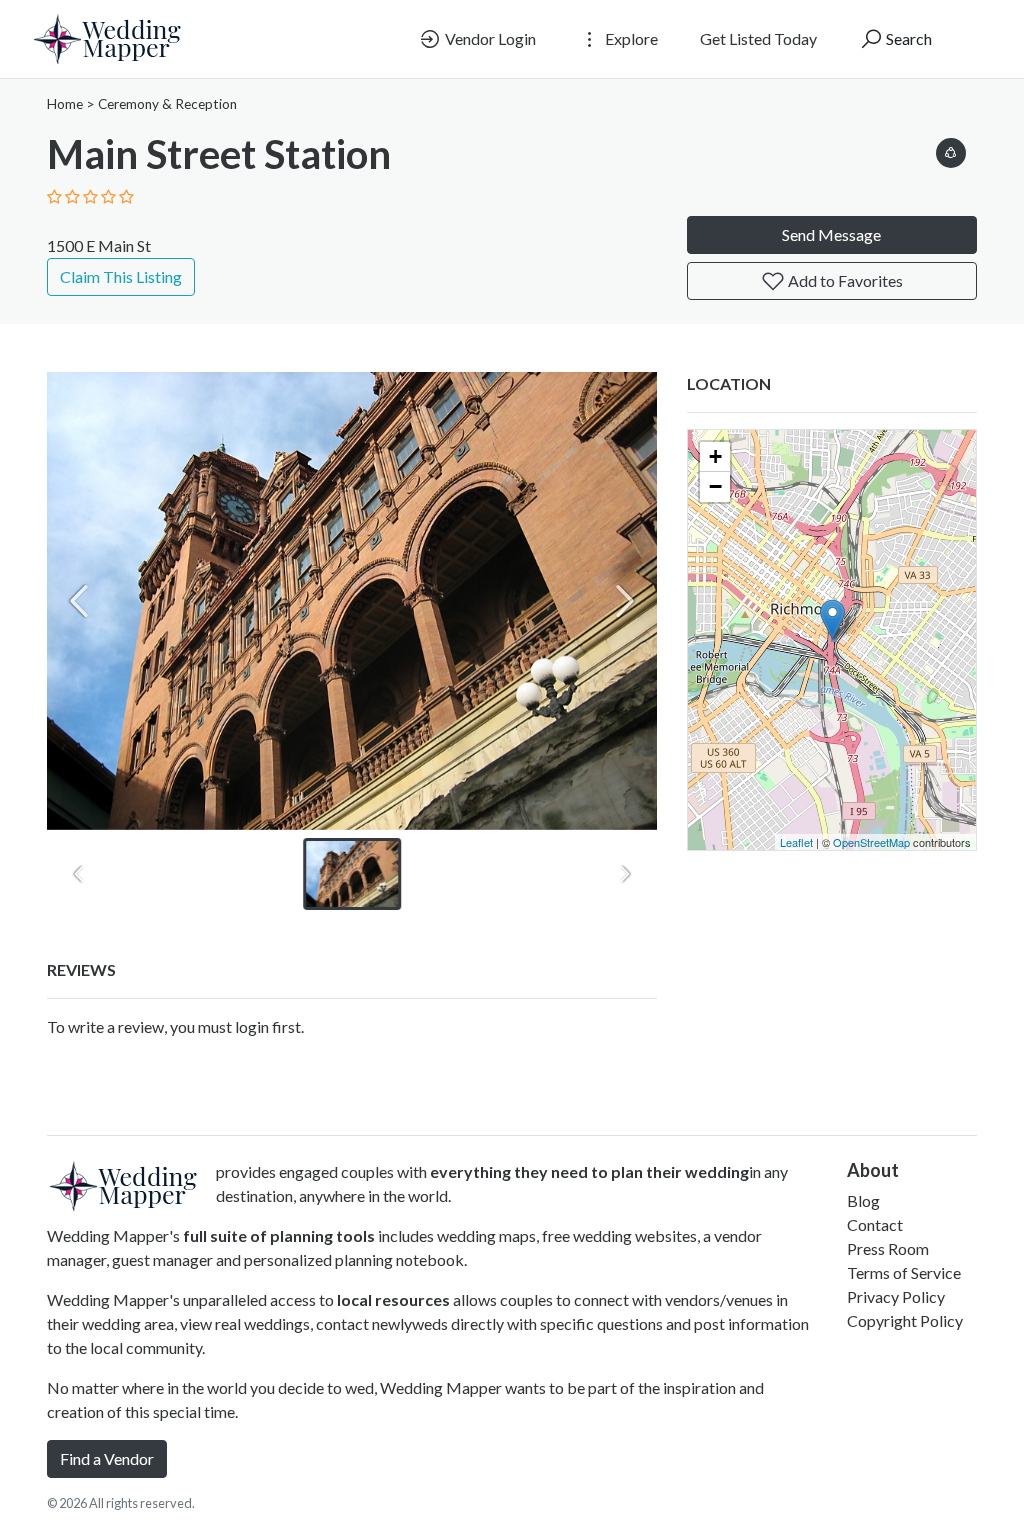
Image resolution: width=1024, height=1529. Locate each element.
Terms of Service (904, 1272)
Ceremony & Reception (167, 104)
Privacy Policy (896, 1296)
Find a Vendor (107, 1458)
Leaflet (796, 842)
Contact (875, 1224)
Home (65, 104)
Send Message (831, 234)
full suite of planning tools (279, 1235)
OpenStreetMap (871, 842)
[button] (951, 149)
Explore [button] (630, 38)
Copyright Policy (905, 1320)
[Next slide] (625, 601)
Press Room (888, 1248)
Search (907, 38)
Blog (863, 1200)
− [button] (715, 486)
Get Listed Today (758, 38)
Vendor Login (489, 38)
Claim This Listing (121, 276)
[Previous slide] (79, 601)
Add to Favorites (844, 280)
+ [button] (715, 456)
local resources (393, 1299)
